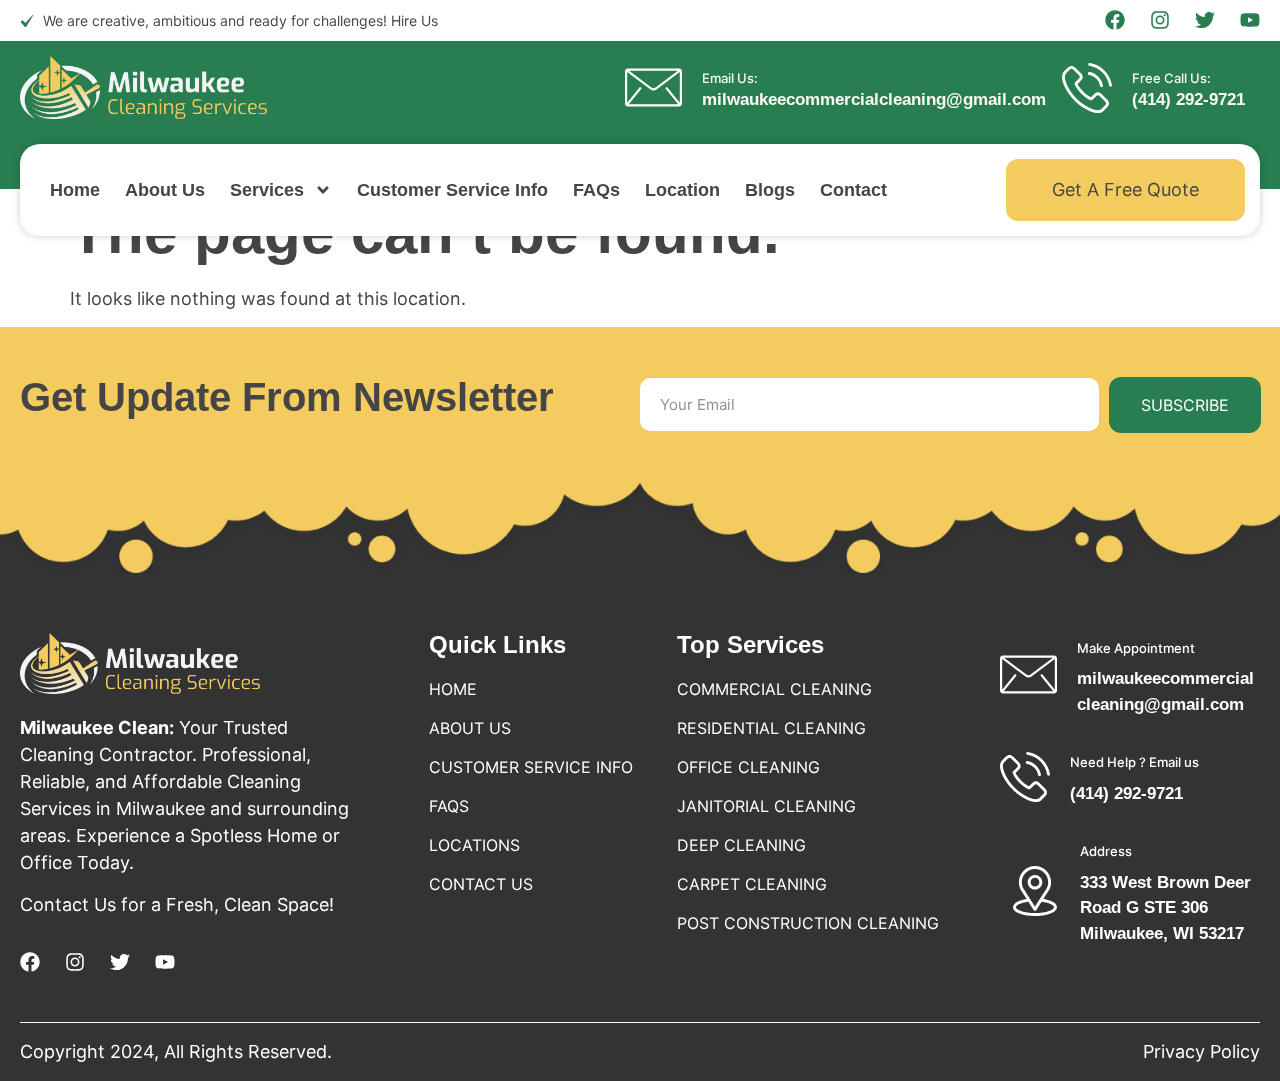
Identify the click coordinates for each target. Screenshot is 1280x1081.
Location (682, 190)
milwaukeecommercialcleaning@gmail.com (874, 99)
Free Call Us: (1171, 78)
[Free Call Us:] (1087, 88)
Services (267, 190)
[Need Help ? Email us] (1025, 777)
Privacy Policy (1201, 1051)
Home (75, 190)
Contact (853, 190)
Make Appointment (1136, 648)
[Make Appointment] (1028, 674)
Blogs (770, 190)
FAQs (596, 190)
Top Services (750, 644)
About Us (165, 190)
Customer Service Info (452, 190)
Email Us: (730, 78)
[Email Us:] (653, 87)
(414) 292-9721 (1188, 99)
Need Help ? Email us (1134, 762)
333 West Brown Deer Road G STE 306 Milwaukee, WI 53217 (1165, 908)
